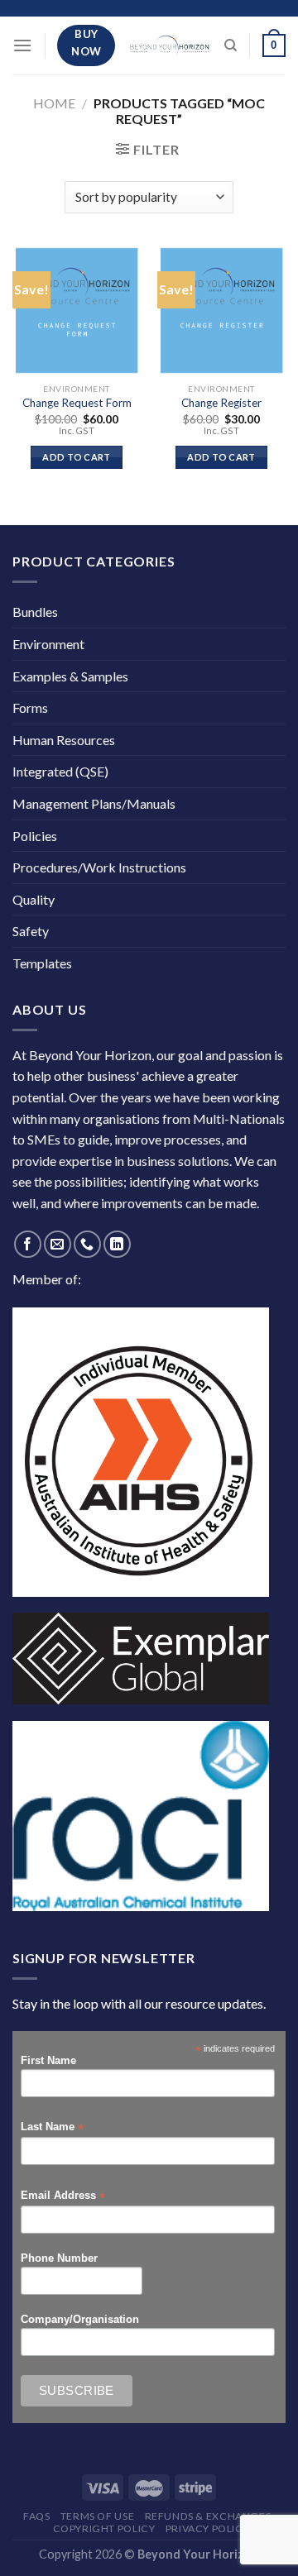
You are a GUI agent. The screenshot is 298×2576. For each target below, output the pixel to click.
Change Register (221, 403)
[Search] (231, 45)
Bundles (35, 612)
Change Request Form (77, 403)
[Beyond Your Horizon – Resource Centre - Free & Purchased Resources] (170, 46)
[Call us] (87, 1244)
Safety (31, 931)
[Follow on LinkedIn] (117, 1244)
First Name (48, 2061)
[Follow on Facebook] (28, 1244)
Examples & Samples (70, 676)
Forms (30, 707)
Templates (42, 963)
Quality (34, 899)
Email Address (63, 2196)
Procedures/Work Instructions (99, 867)
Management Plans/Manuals (94, 803)
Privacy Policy (208, 2528)
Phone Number (59, 2258)
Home (54, 103)
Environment (48, 644)
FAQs (36, 2516)
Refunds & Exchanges (208, 2516)
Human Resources (64, 740)
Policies (35, 836)
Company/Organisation (80, 2320)
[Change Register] (221, 311)
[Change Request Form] (77, 311)
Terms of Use (97, 2516)
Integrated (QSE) (60, 771)
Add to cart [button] (77, 457)
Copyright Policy (104, 2528)
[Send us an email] (58, 1244)
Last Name (52, 2127)
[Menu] (22, 45)
